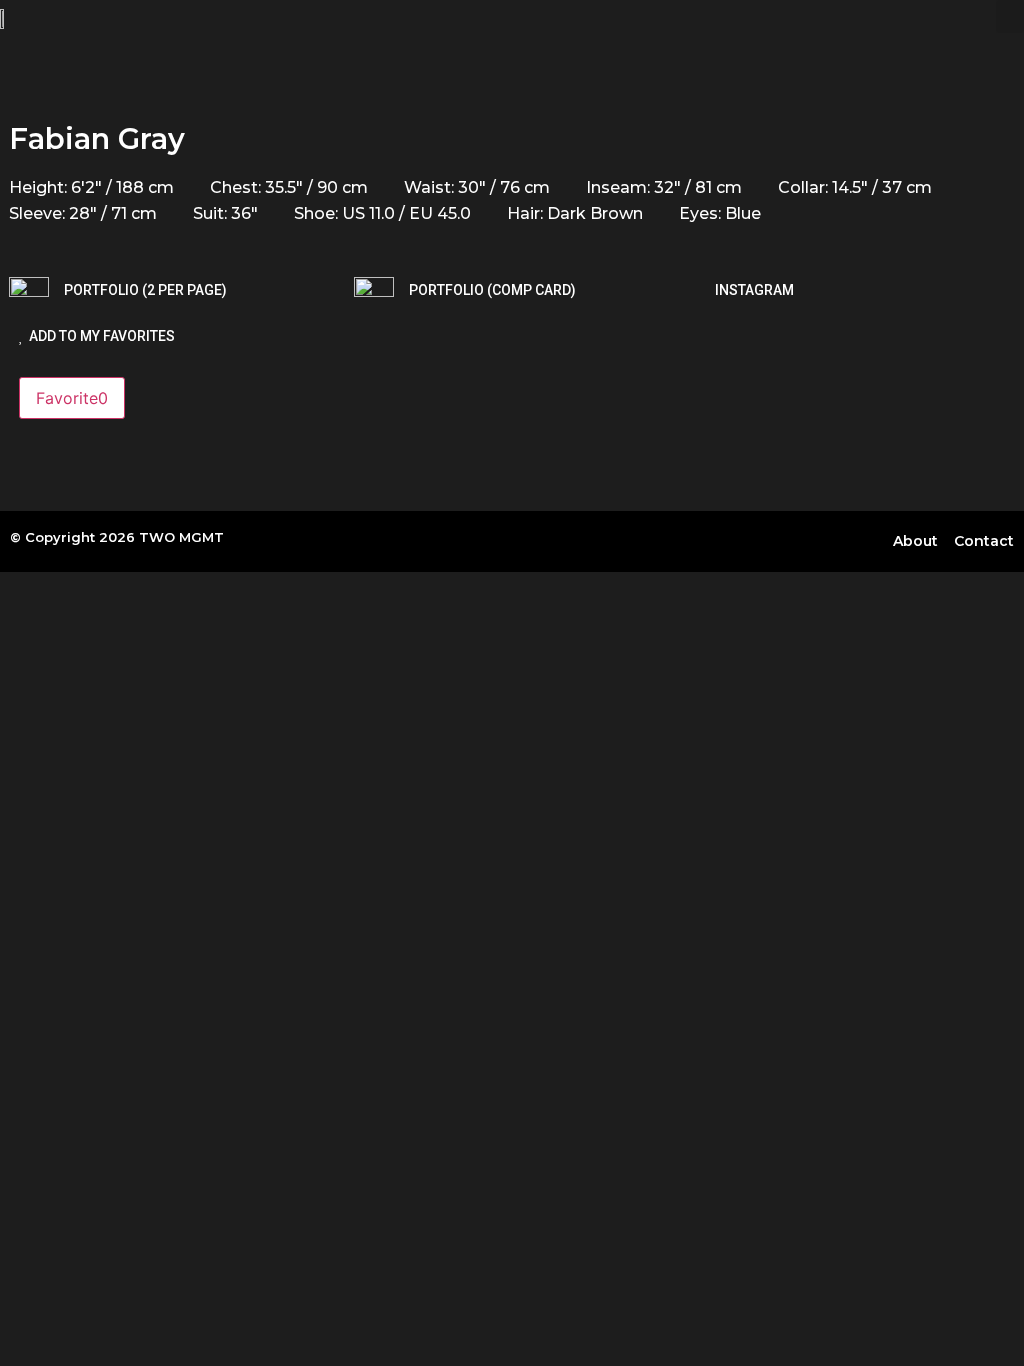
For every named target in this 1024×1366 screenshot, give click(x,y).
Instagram (754, 290)
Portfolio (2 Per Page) (145, 290)
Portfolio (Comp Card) (492, 290)
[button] (1010, 16)
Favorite (72, 398)
